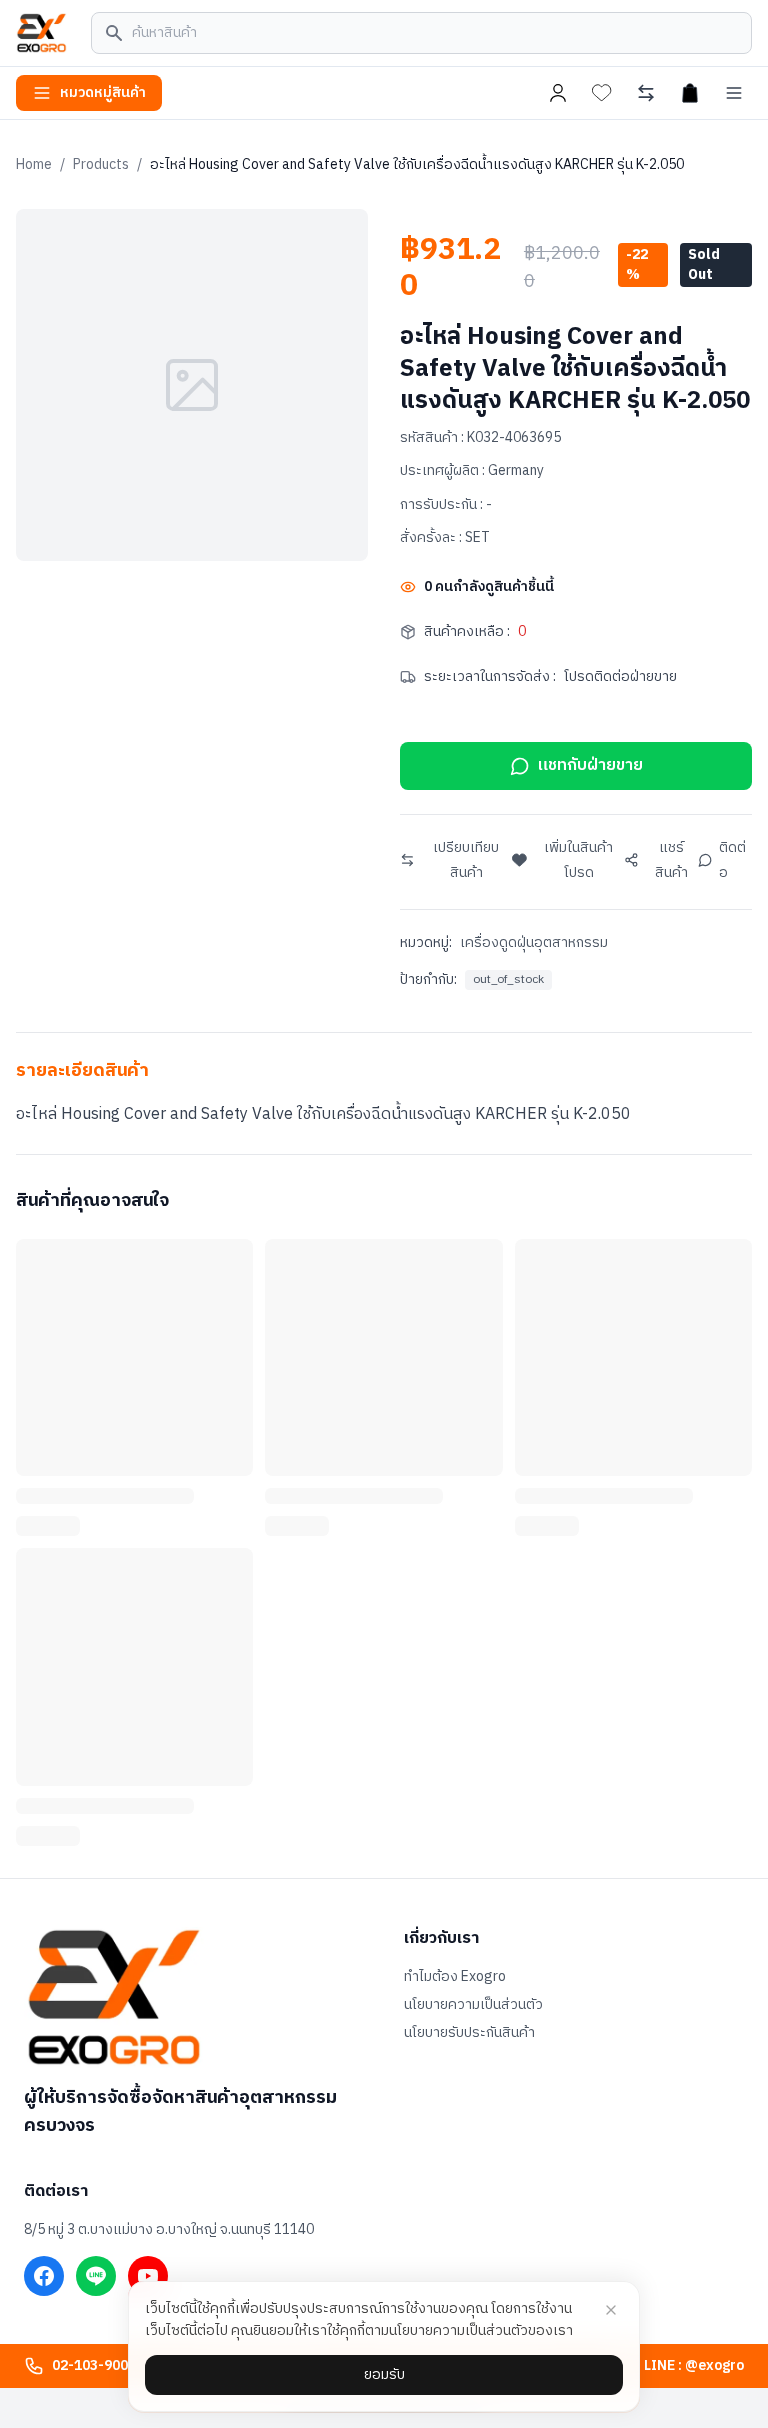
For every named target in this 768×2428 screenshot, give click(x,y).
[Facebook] (44, 2276)
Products (101, 164)
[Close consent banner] (611, 2310)
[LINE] (96, 2276)
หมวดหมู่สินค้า (103, 92)
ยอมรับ (384, 2374)
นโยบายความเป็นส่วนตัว (473, 2005)
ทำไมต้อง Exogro (455, 1977)
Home (34, 164)
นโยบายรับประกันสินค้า (469, 2033)
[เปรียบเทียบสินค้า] (646, 93)
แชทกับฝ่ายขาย (590, 765)
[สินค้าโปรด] (602, 93)
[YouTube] (148, 2276)
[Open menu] (734, 93)
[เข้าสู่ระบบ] (558, 93)
